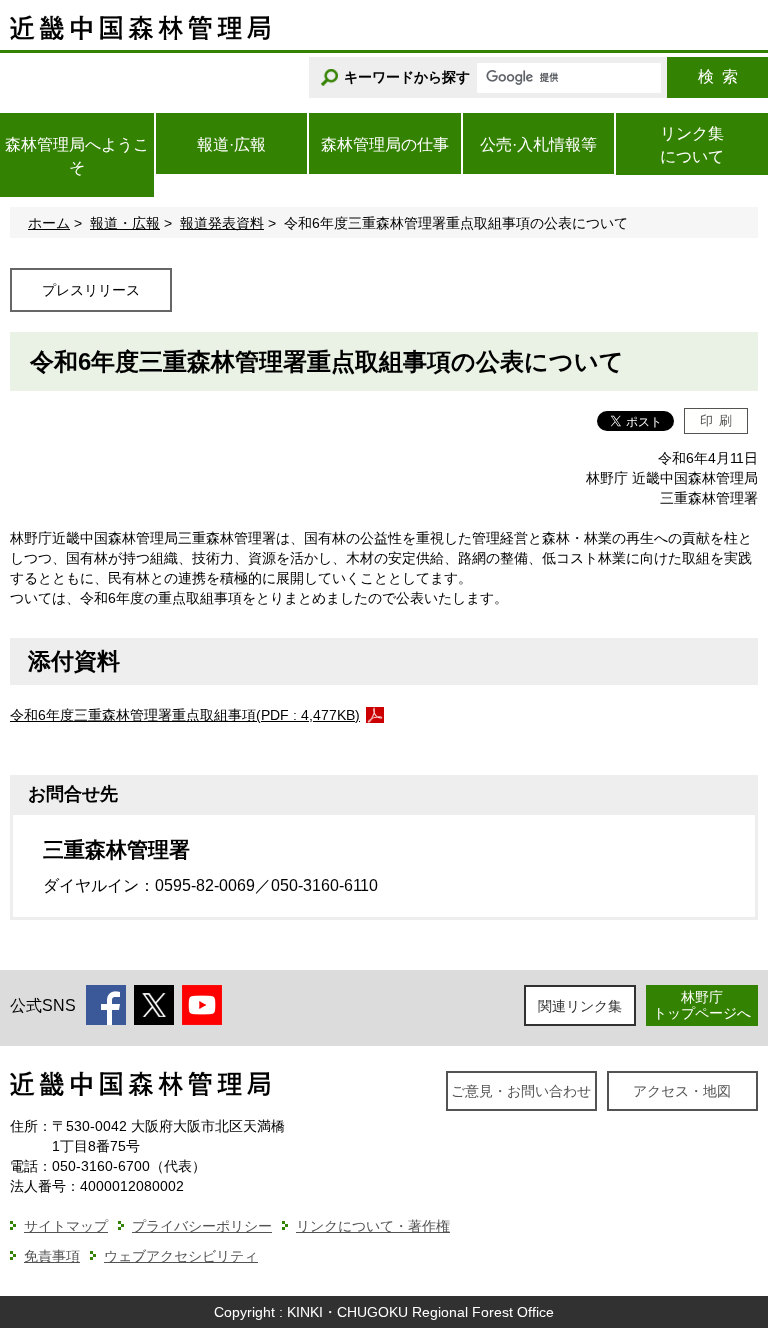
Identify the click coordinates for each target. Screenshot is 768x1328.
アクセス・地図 (682, 1091)
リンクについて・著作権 (373, 1226)
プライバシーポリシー (202, 1226)
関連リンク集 (580, 1006)
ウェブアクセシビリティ (181, 1256)
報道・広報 (125, 223)
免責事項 (52, 1256)
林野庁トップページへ (702, 1004)
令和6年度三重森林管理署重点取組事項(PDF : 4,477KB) (185, 715)
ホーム (49, 223)
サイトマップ (66, 1226)
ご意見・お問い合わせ (521, 1091)
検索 (718, 76)
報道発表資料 (222, 223)
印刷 (716, 420)
